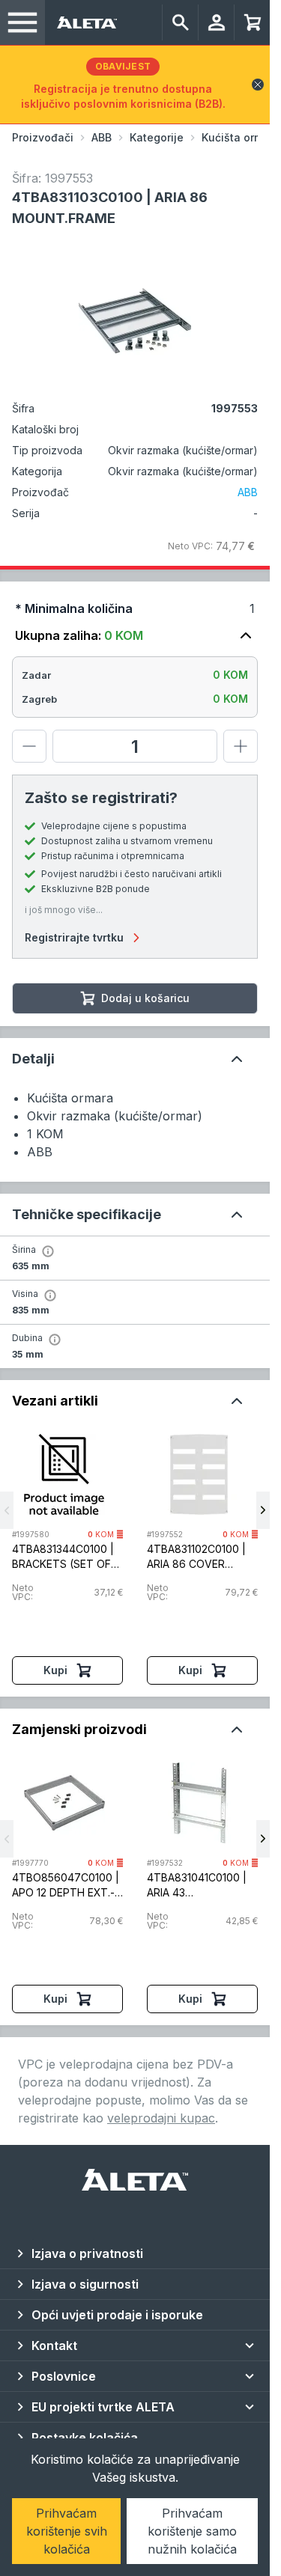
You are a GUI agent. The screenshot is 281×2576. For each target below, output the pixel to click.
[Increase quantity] (241, 746)
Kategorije (157, 137)
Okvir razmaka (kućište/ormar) (183, 471)
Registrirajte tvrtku (74, 937)
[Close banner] (258, 85)
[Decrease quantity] (29, 746)
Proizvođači (43, 137)
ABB (102, 137)
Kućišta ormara (241, 137)
